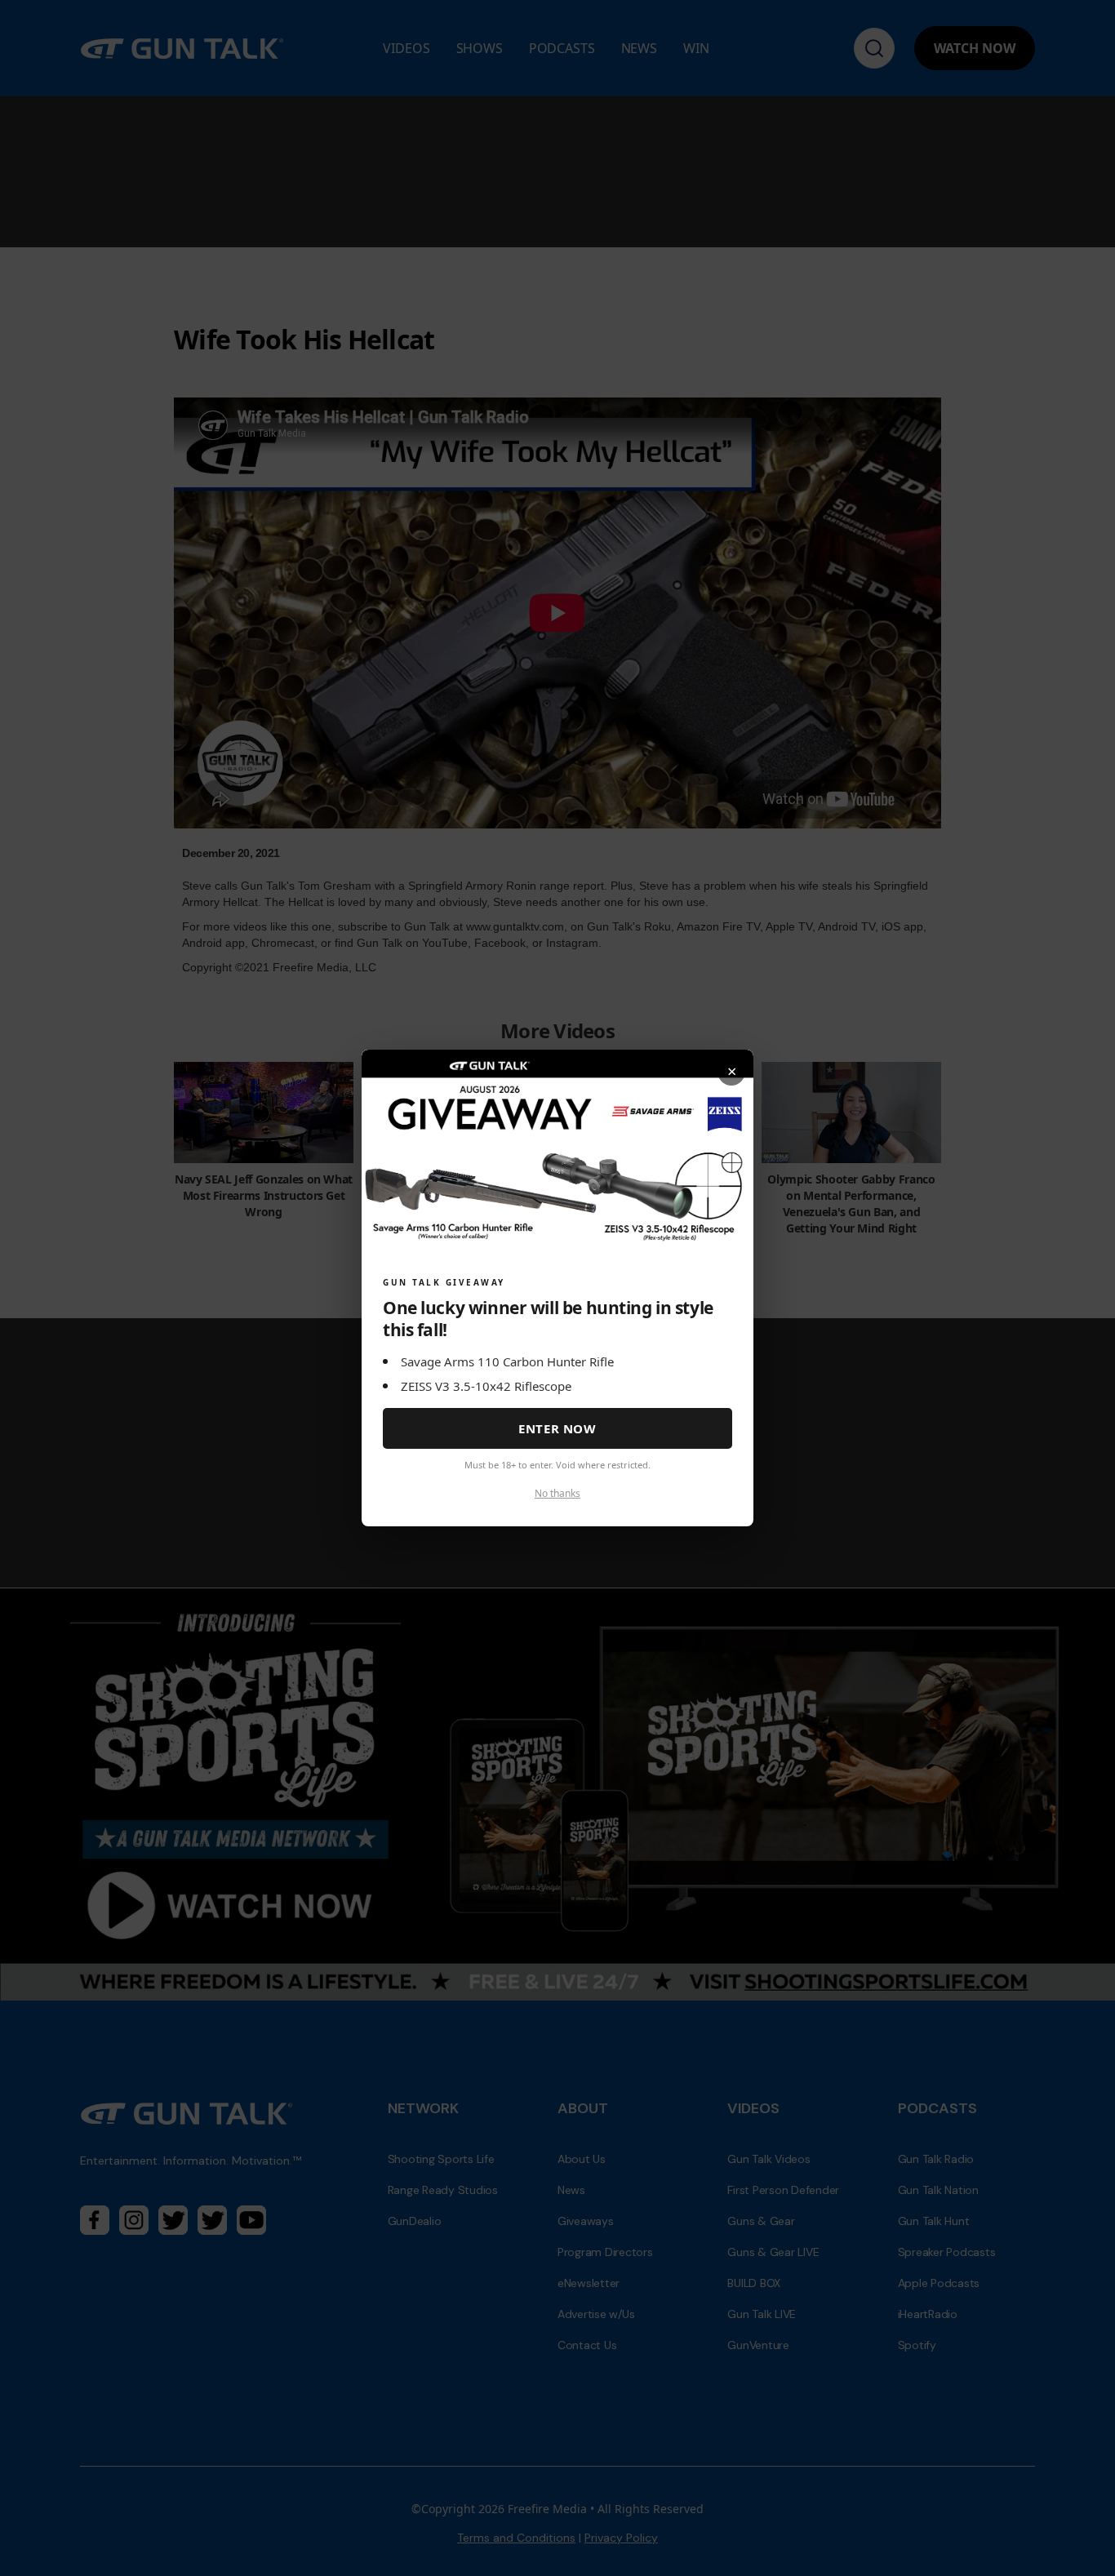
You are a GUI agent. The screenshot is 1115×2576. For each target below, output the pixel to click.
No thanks (557, 1493)
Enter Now (557, 1428)
